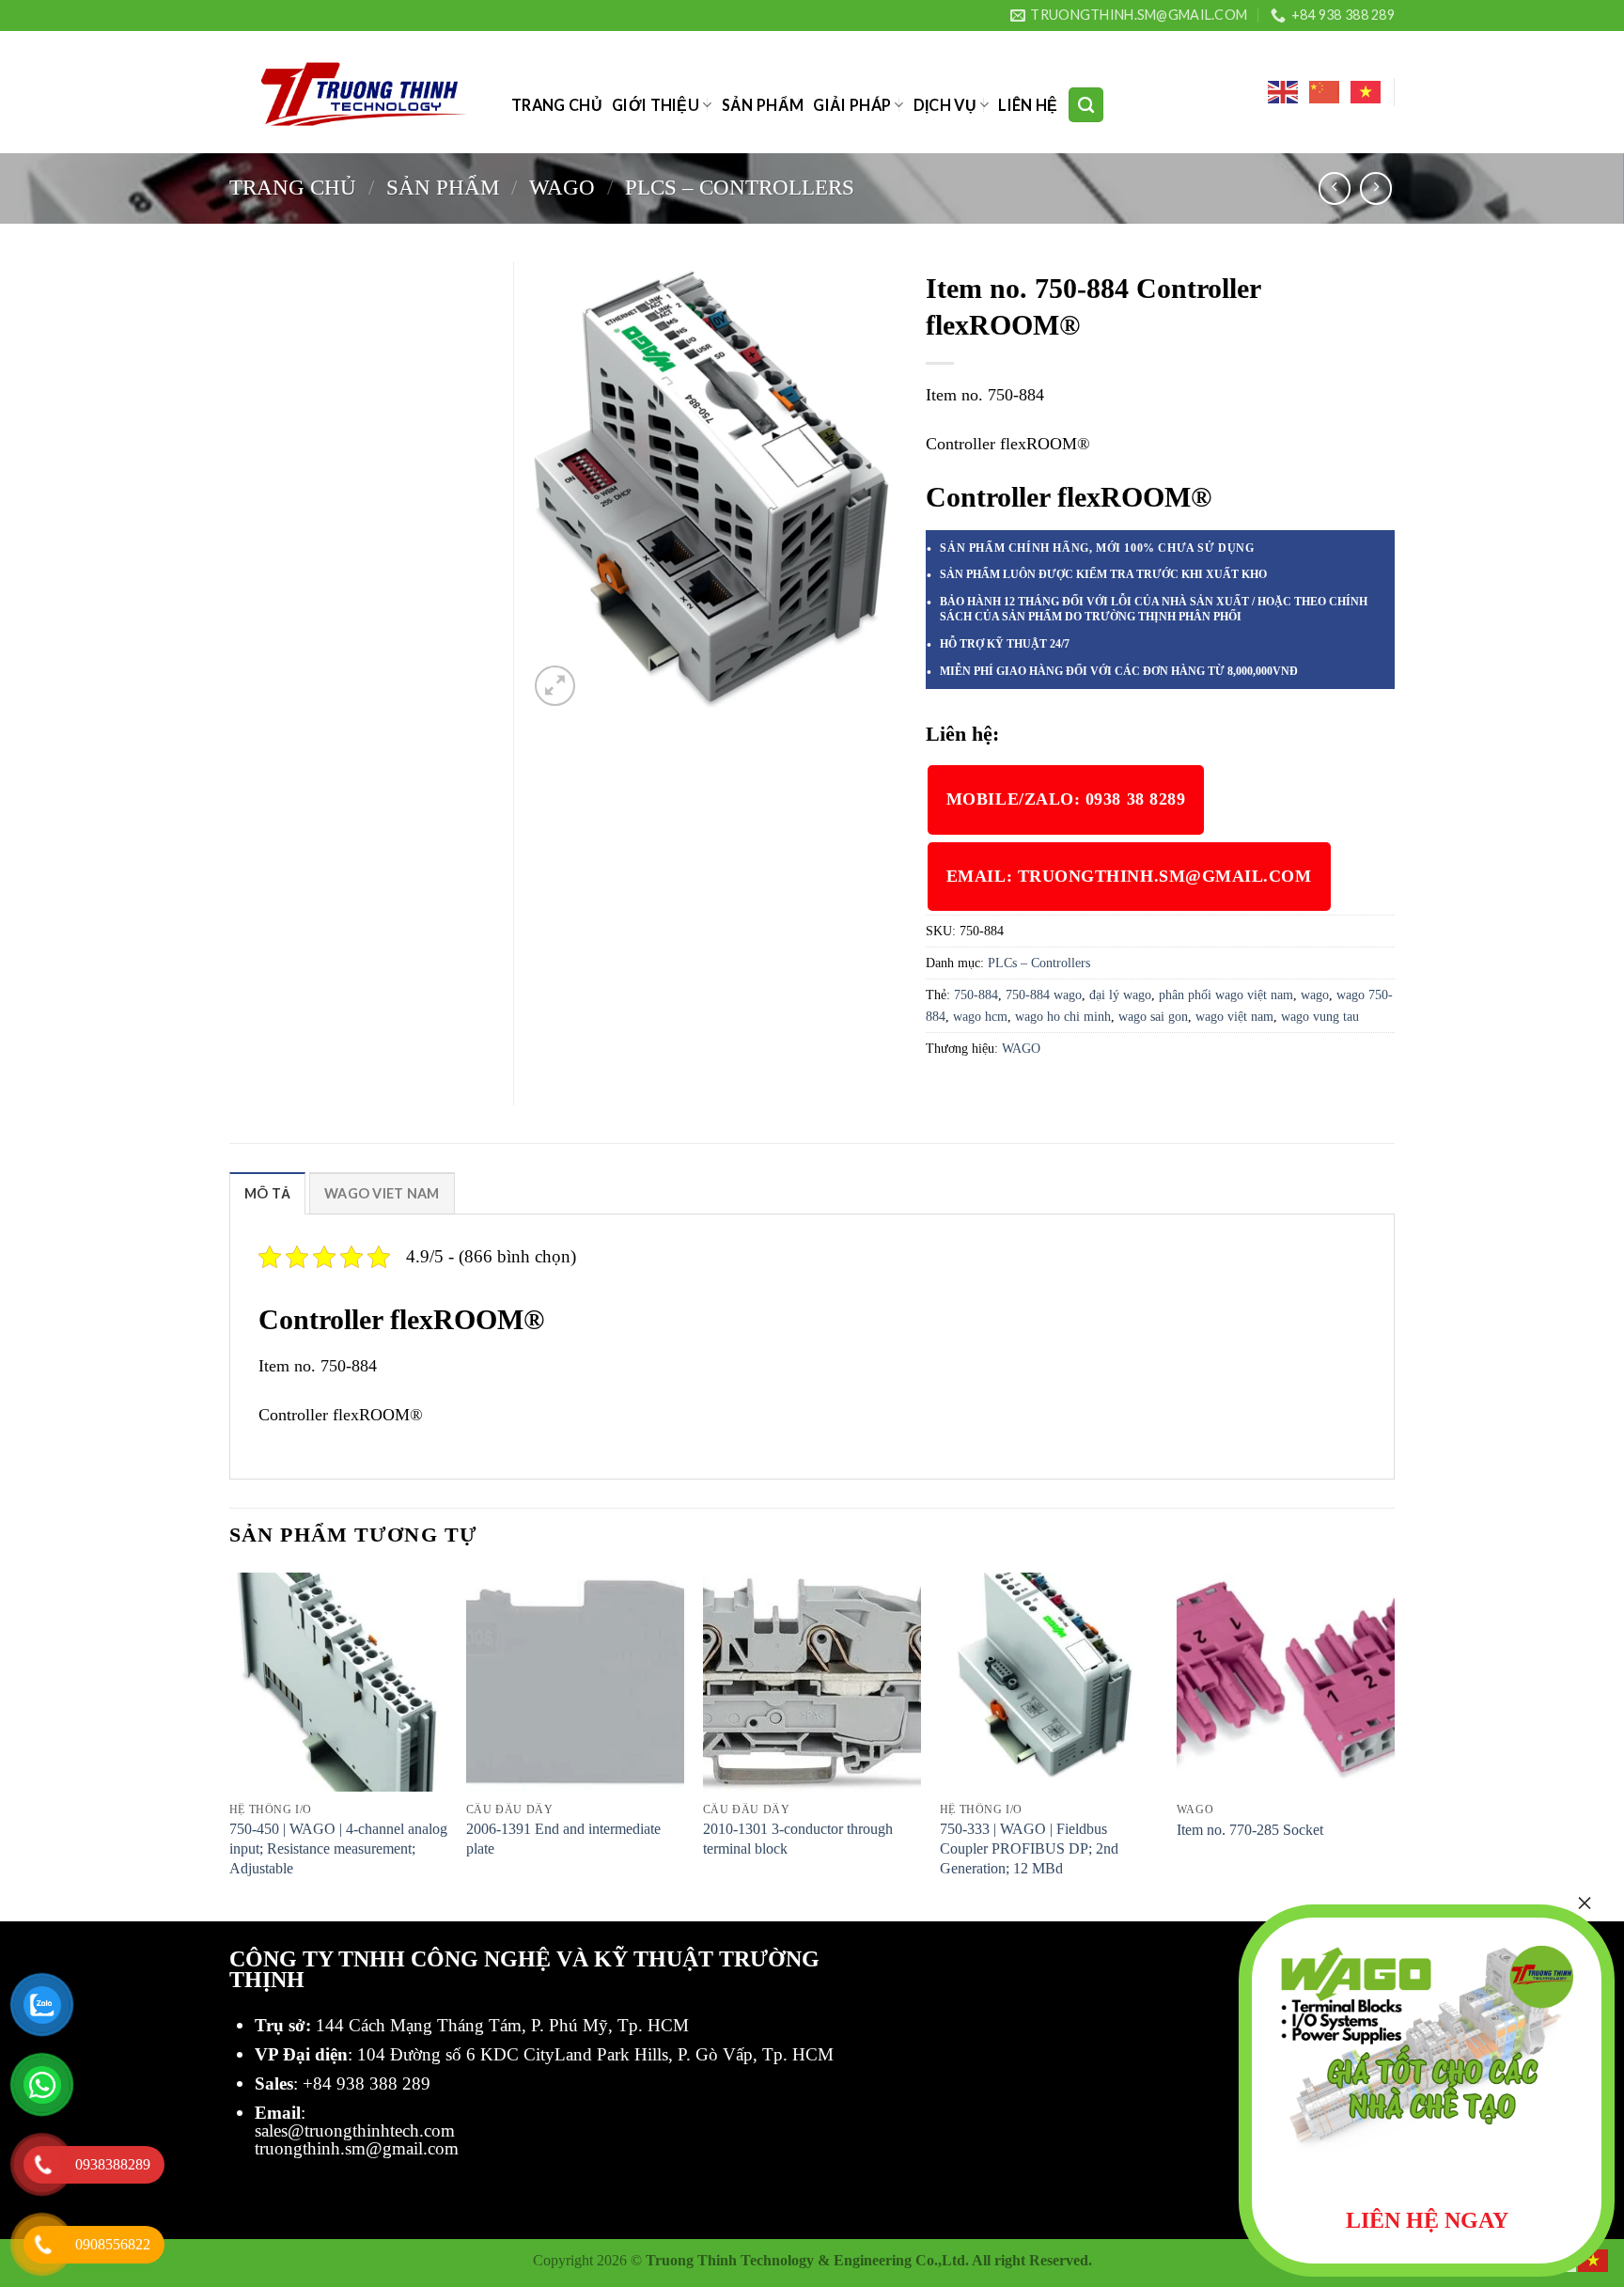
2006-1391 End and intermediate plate (563, 1839)
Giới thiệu (656, 105)
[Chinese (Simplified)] (1325, 92)
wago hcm (980, 1016)
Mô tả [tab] (267, 1193)
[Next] (1394, 1745)
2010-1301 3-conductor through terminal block (798, 1839)
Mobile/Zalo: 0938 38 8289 (1066, 799)
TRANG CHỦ (557, 105)
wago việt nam (1234, 1016)
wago (1315, 995)
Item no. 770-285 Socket (1250, 1830)
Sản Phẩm (763, 105)
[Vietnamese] (1366, 92)
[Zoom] (555, 686)
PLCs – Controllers (740, 187)
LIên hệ (1028, 105)
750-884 (976, 995)
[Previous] (230, 1745)
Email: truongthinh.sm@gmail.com (1129, 876)
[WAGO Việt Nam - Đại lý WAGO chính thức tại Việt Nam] (356, 93)
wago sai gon (1153, 1016)
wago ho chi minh (1063, 1016)
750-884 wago (1044, 995)
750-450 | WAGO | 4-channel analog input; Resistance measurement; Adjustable (338, 1848)
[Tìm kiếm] (1086, 104)
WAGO (562, 187)
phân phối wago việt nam (1226, 995)
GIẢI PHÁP (852, 105)
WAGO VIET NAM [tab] (382, 1193)
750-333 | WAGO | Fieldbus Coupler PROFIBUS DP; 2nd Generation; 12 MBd (1029, 1848)
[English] (1284, 92)
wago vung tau (1320, 1016)
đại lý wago (1120, 995)
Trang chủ (293, 187)
